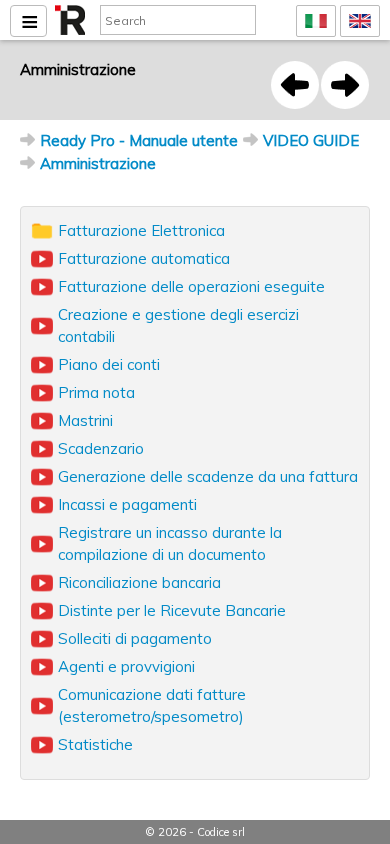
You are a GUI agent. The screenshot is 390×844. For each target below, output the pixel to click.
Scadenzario (101, 448)
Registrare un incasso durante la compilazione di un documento (170, 543)
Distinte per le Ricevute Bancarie (172, 610)
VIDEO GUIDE (311, 140)
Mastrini (85, 420)
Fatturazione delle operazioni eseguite (191, 286)
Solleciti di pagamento (135, 638)
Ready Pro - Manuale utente (139, 140)
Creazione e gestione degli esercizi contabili (178, 325)
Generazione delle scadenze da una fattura (208, 476)
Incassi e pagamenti (127, 504)
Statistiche (95, 744)
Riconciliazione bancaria (139, 582)
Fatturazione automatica (144, 258)
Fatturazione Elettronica (141, 230)
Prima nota (96, 392)
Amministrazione (98, 163)
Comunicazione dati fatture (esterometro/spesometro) (152, 705)
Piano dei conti (109, 364)
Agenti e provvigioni (126, 666)
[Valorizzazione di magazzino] (295, 85)
